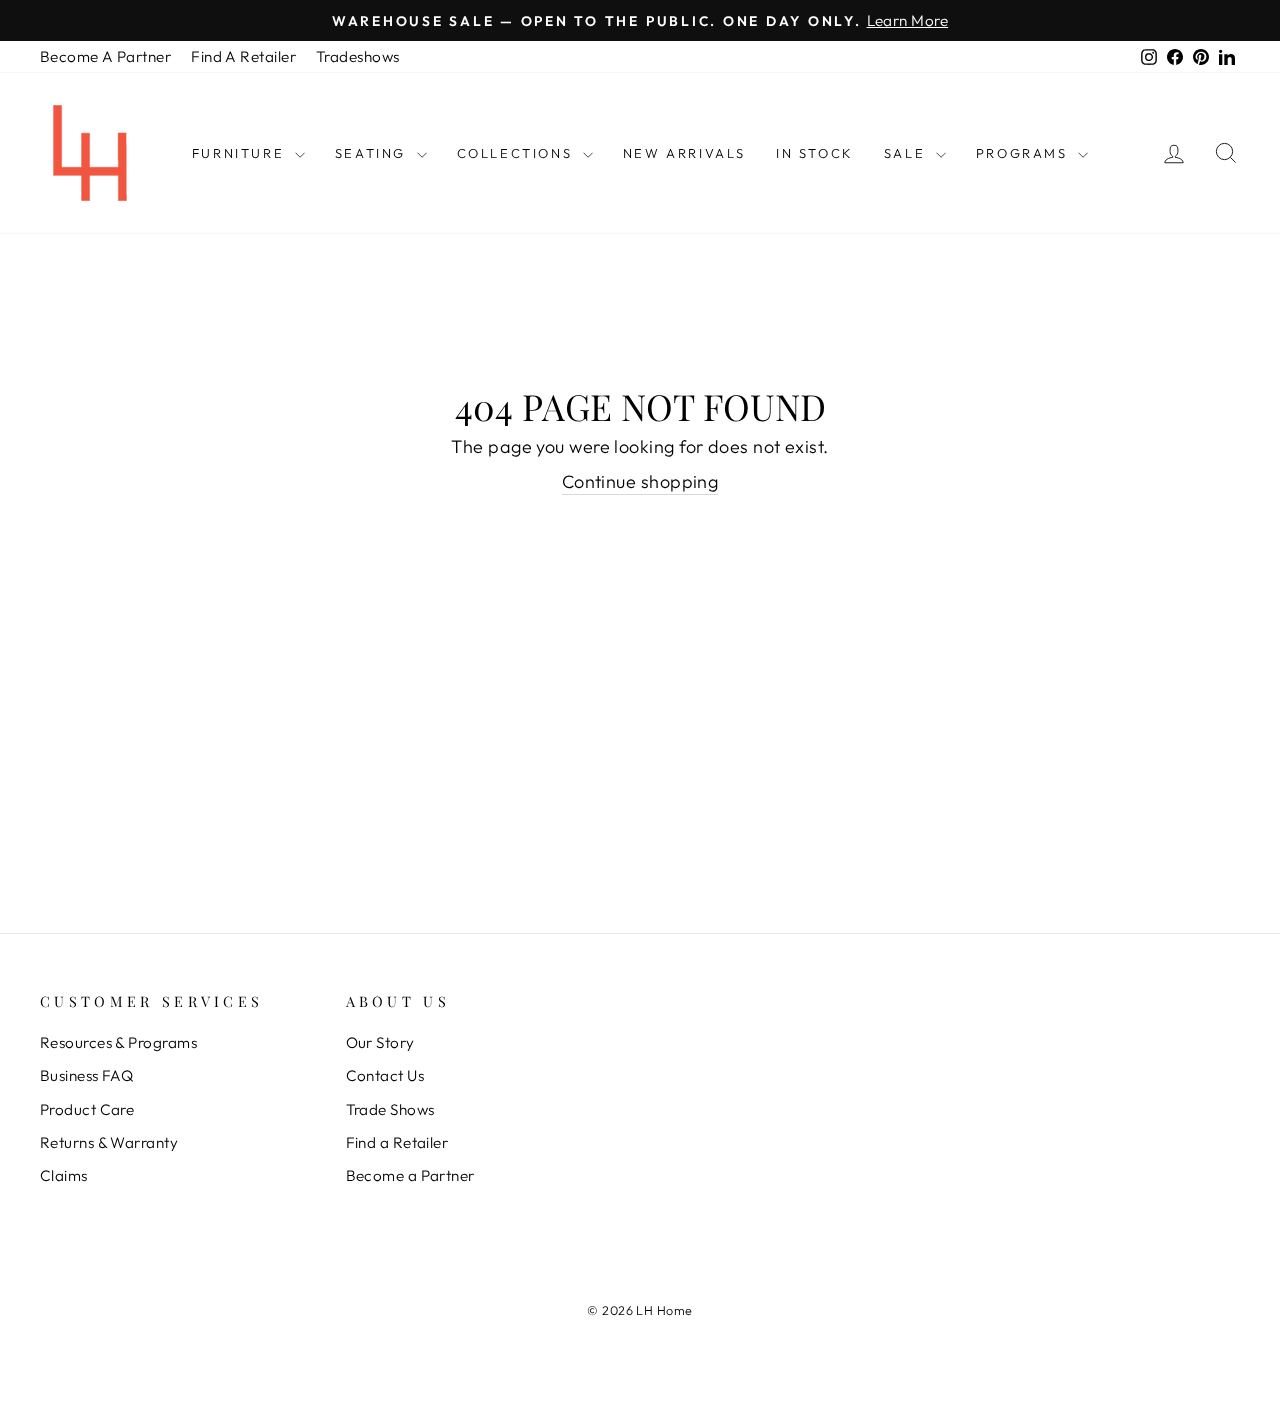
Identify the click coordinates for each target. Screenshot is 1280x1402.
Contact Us (385, 1075)
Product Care (87, 1109)
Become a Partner (410, 1175)
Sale (907, 153)
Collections (517, 153)
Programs (1024, 153)
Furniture (241, 153)
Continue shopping (640, 481)
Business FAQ (86, 1075)
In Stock (815, 153)
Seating (373, 153)
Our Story (380, 1042)
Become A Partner (105, 56)
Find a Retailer (397, 1142)
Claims (64, 1175)
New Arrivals (684, 153)
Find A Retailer (243, 56)
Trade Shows (390, 1109)
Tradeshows (358, 56)
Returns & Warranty (109, 1142)
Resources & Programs (118, 1042)
